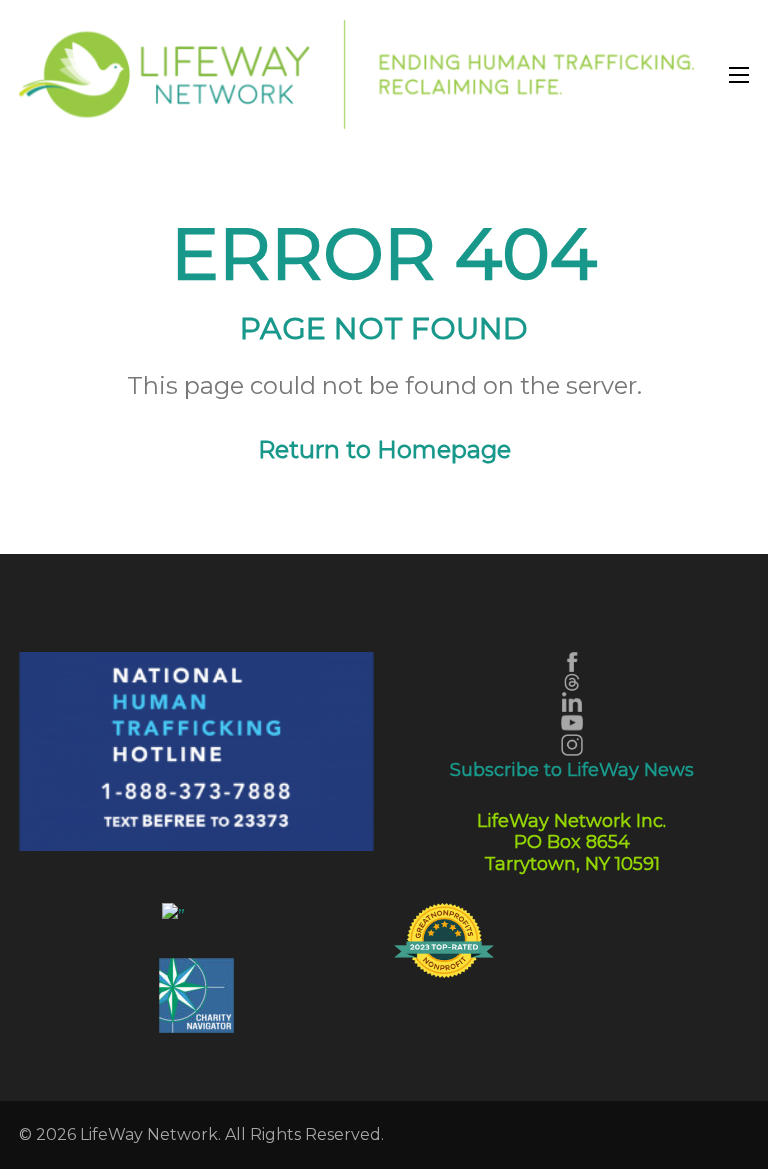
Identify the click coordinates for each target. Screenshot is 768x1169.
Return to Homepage (384, 449)
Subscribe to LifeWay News (572, 770)
